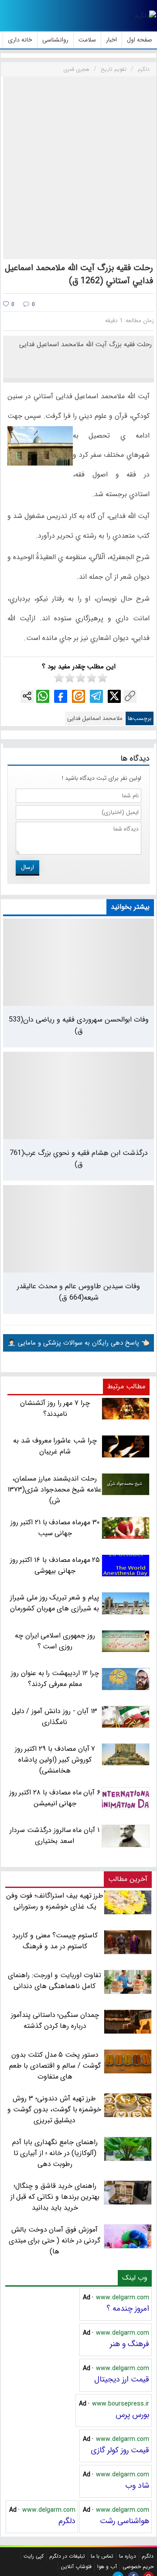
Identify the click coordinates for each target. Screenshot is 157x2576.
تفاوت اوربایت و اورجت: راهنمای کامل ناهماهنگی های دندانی (54, 1981)
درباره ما (128, 2556)
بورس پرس (132, 2415)
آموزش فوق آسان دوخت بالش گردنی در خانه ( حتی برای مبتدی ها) (55, 2241)
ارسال (27, 867)
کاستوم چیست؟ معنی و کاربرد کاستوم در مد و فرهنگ (55, 1941)
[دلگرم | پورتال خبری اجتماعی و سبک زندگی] (146, 16)
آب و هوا (107, 2567)
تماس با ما (102, 2556)
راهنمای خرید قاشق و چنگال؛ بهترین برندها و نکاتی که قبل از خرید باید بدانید (55, 2197)
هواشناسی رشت (125, 2521)
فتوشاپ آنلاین (76, 2567)
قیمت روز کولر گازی (120, 2450)
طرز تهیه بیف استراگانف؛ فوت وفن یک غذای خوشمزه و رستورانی (55, 1901)
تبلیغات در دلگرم (67, 2556)
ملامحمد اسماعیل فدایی (95, 718)
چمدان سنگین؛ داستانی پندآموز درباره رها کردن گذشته (55, 2020)
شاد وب (137, 2486)
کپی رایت (34, 2556)
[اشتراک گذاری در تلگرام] (96, 696)
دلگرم (67, 2521)
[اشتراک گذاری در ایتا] (78, 696)
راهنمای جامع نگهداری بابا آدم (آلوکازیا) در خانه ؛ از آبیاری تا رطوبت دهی (55, 2153)
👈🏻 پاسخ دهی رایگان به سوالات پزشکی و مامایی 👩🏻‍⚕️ (78, 1343)
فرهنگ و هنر (130, 2344)
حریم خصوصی (138, 2567)
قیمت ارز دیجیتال (122, 2379)
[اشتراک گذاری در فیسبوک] (61, 696)
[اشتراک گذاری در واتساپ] (43, 696)
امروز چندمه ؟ (128, 2308)
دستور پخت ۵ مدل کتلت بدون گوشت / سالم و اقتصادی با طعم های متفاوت (55, 2066)
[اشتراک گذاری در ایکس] (114, 696)
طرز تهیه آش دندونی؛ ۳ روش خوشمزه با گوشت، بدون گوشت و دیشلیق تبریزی (54, 2109)
